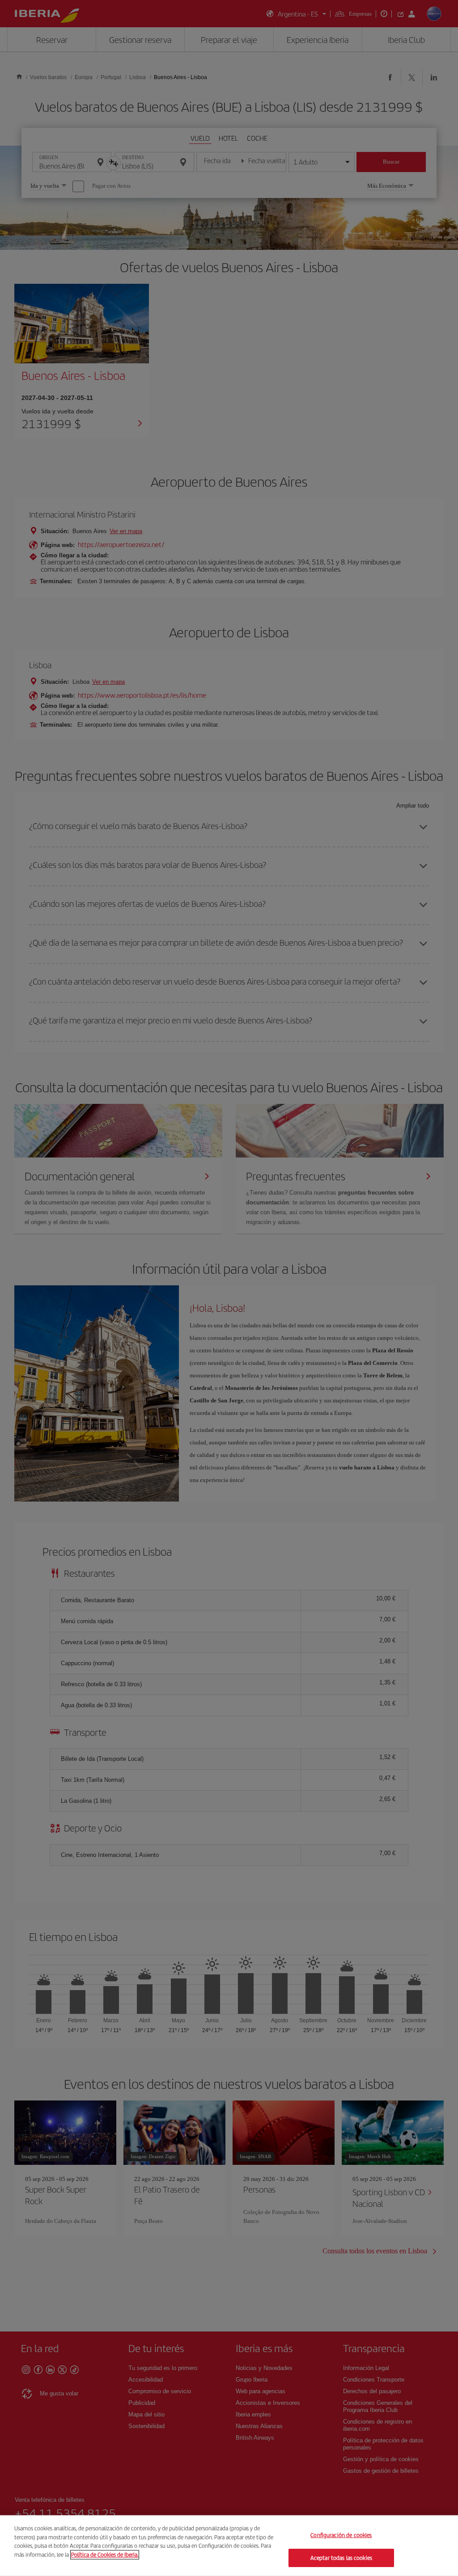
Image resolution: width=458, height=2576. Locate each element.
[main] (229, 2546)
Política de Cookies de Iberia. (105, 2554)
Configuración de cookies (341, 2535)
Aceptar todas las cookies (341, 2557)
